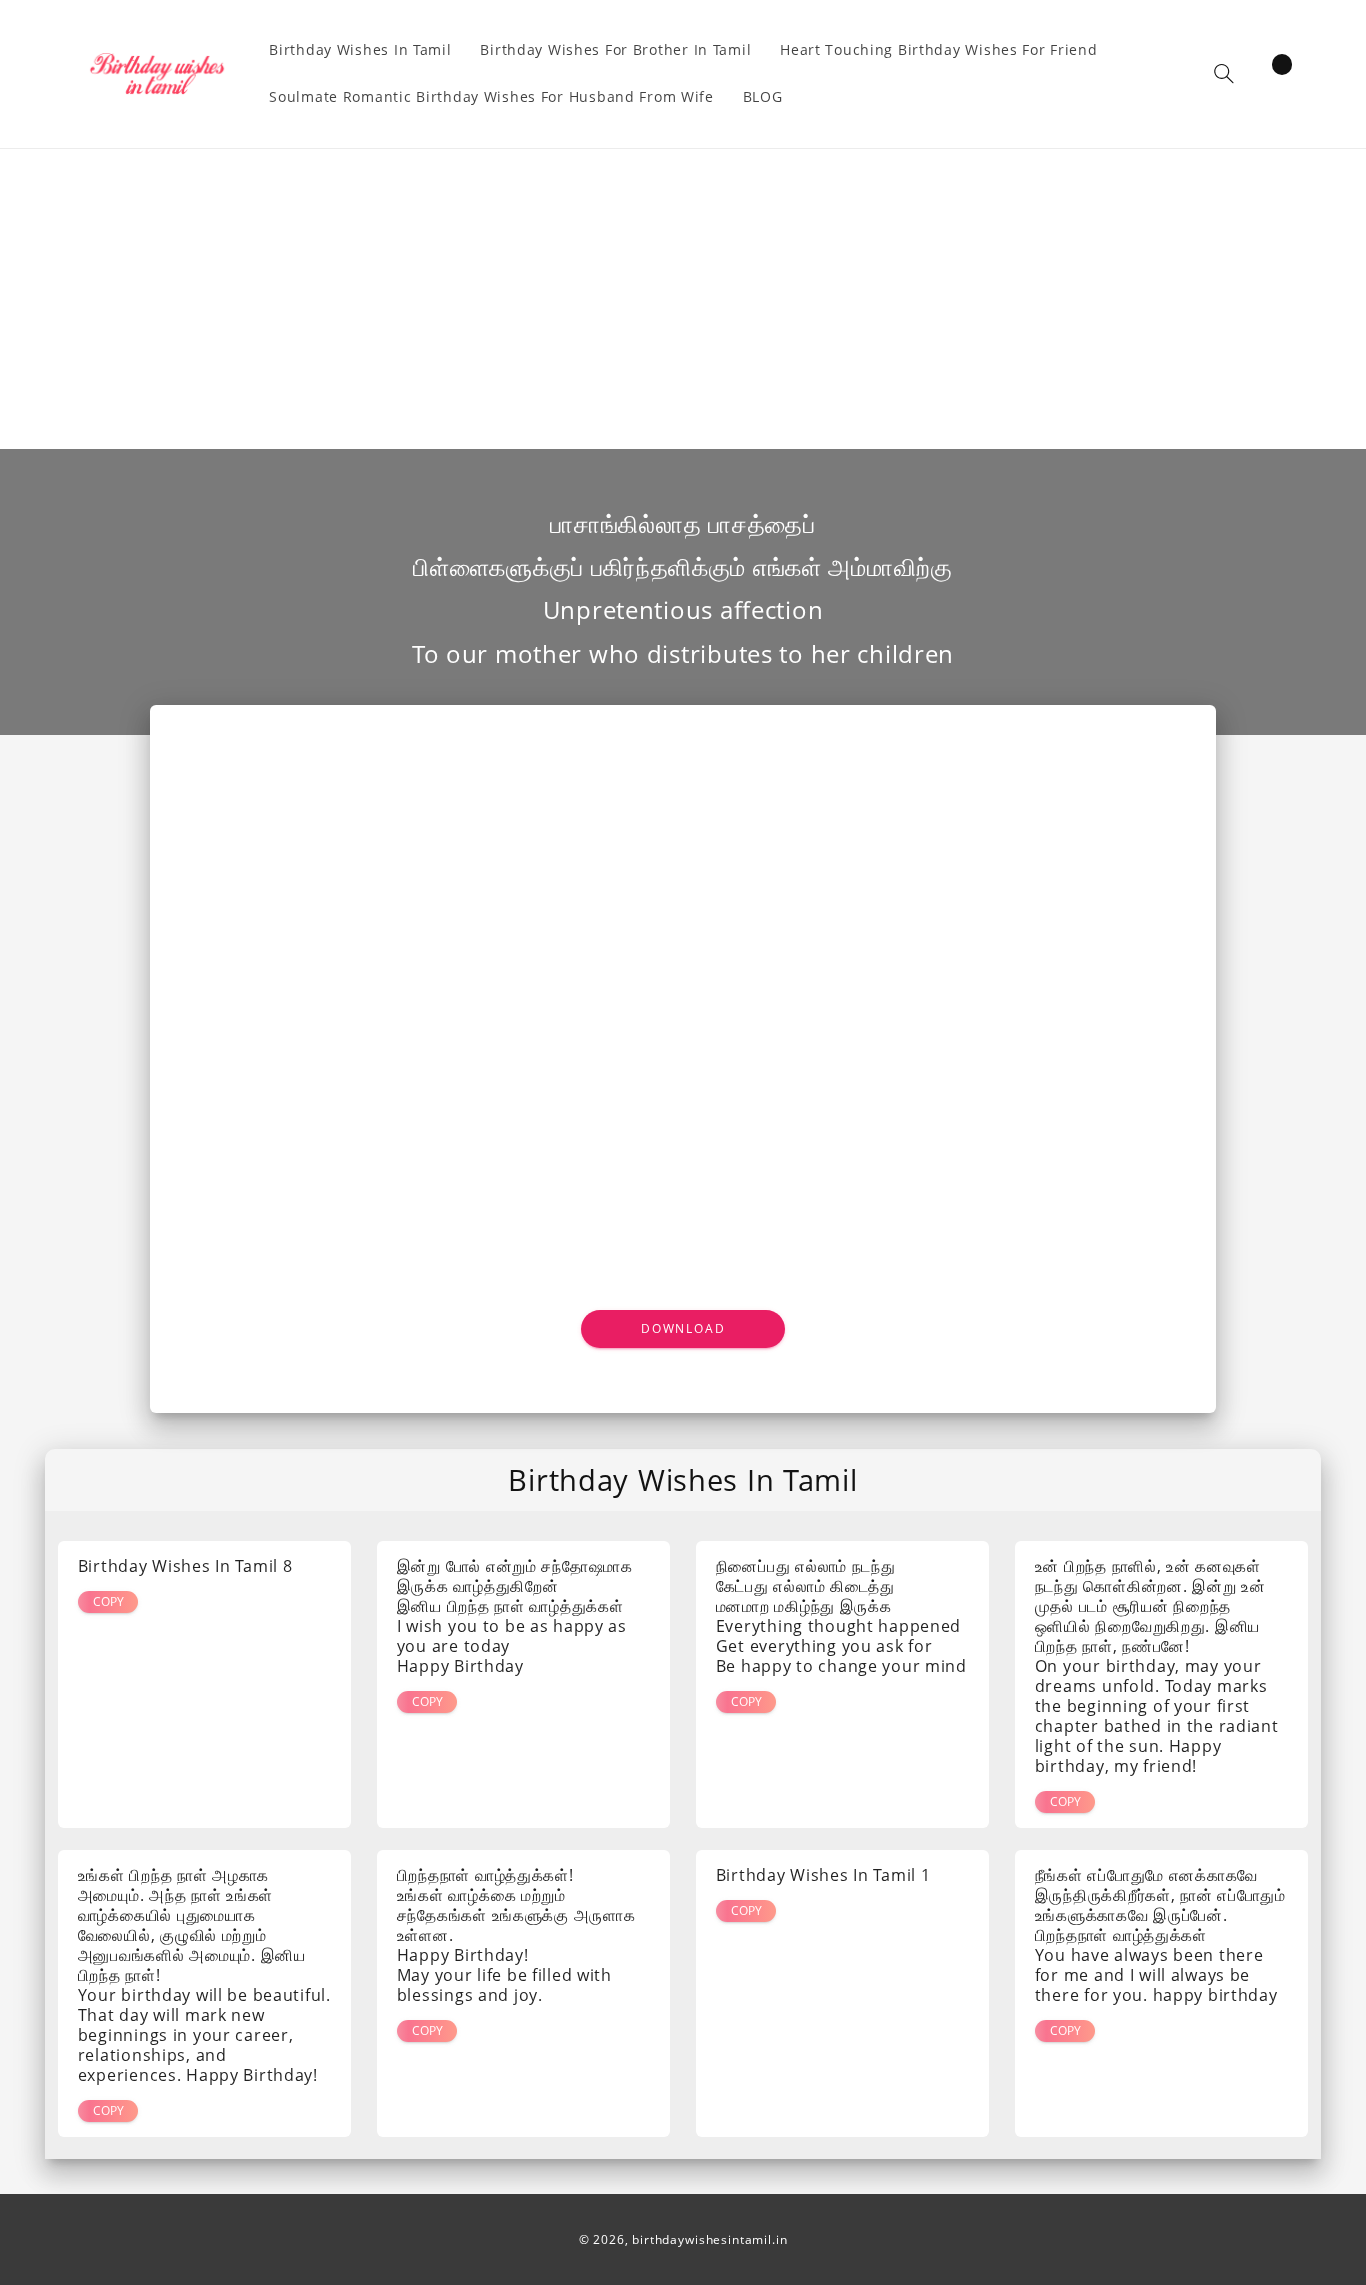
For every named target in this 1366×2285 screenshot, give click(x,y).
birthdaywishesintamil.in (709, 2239)
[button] (1224, 73)
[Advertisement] (683, 299)
